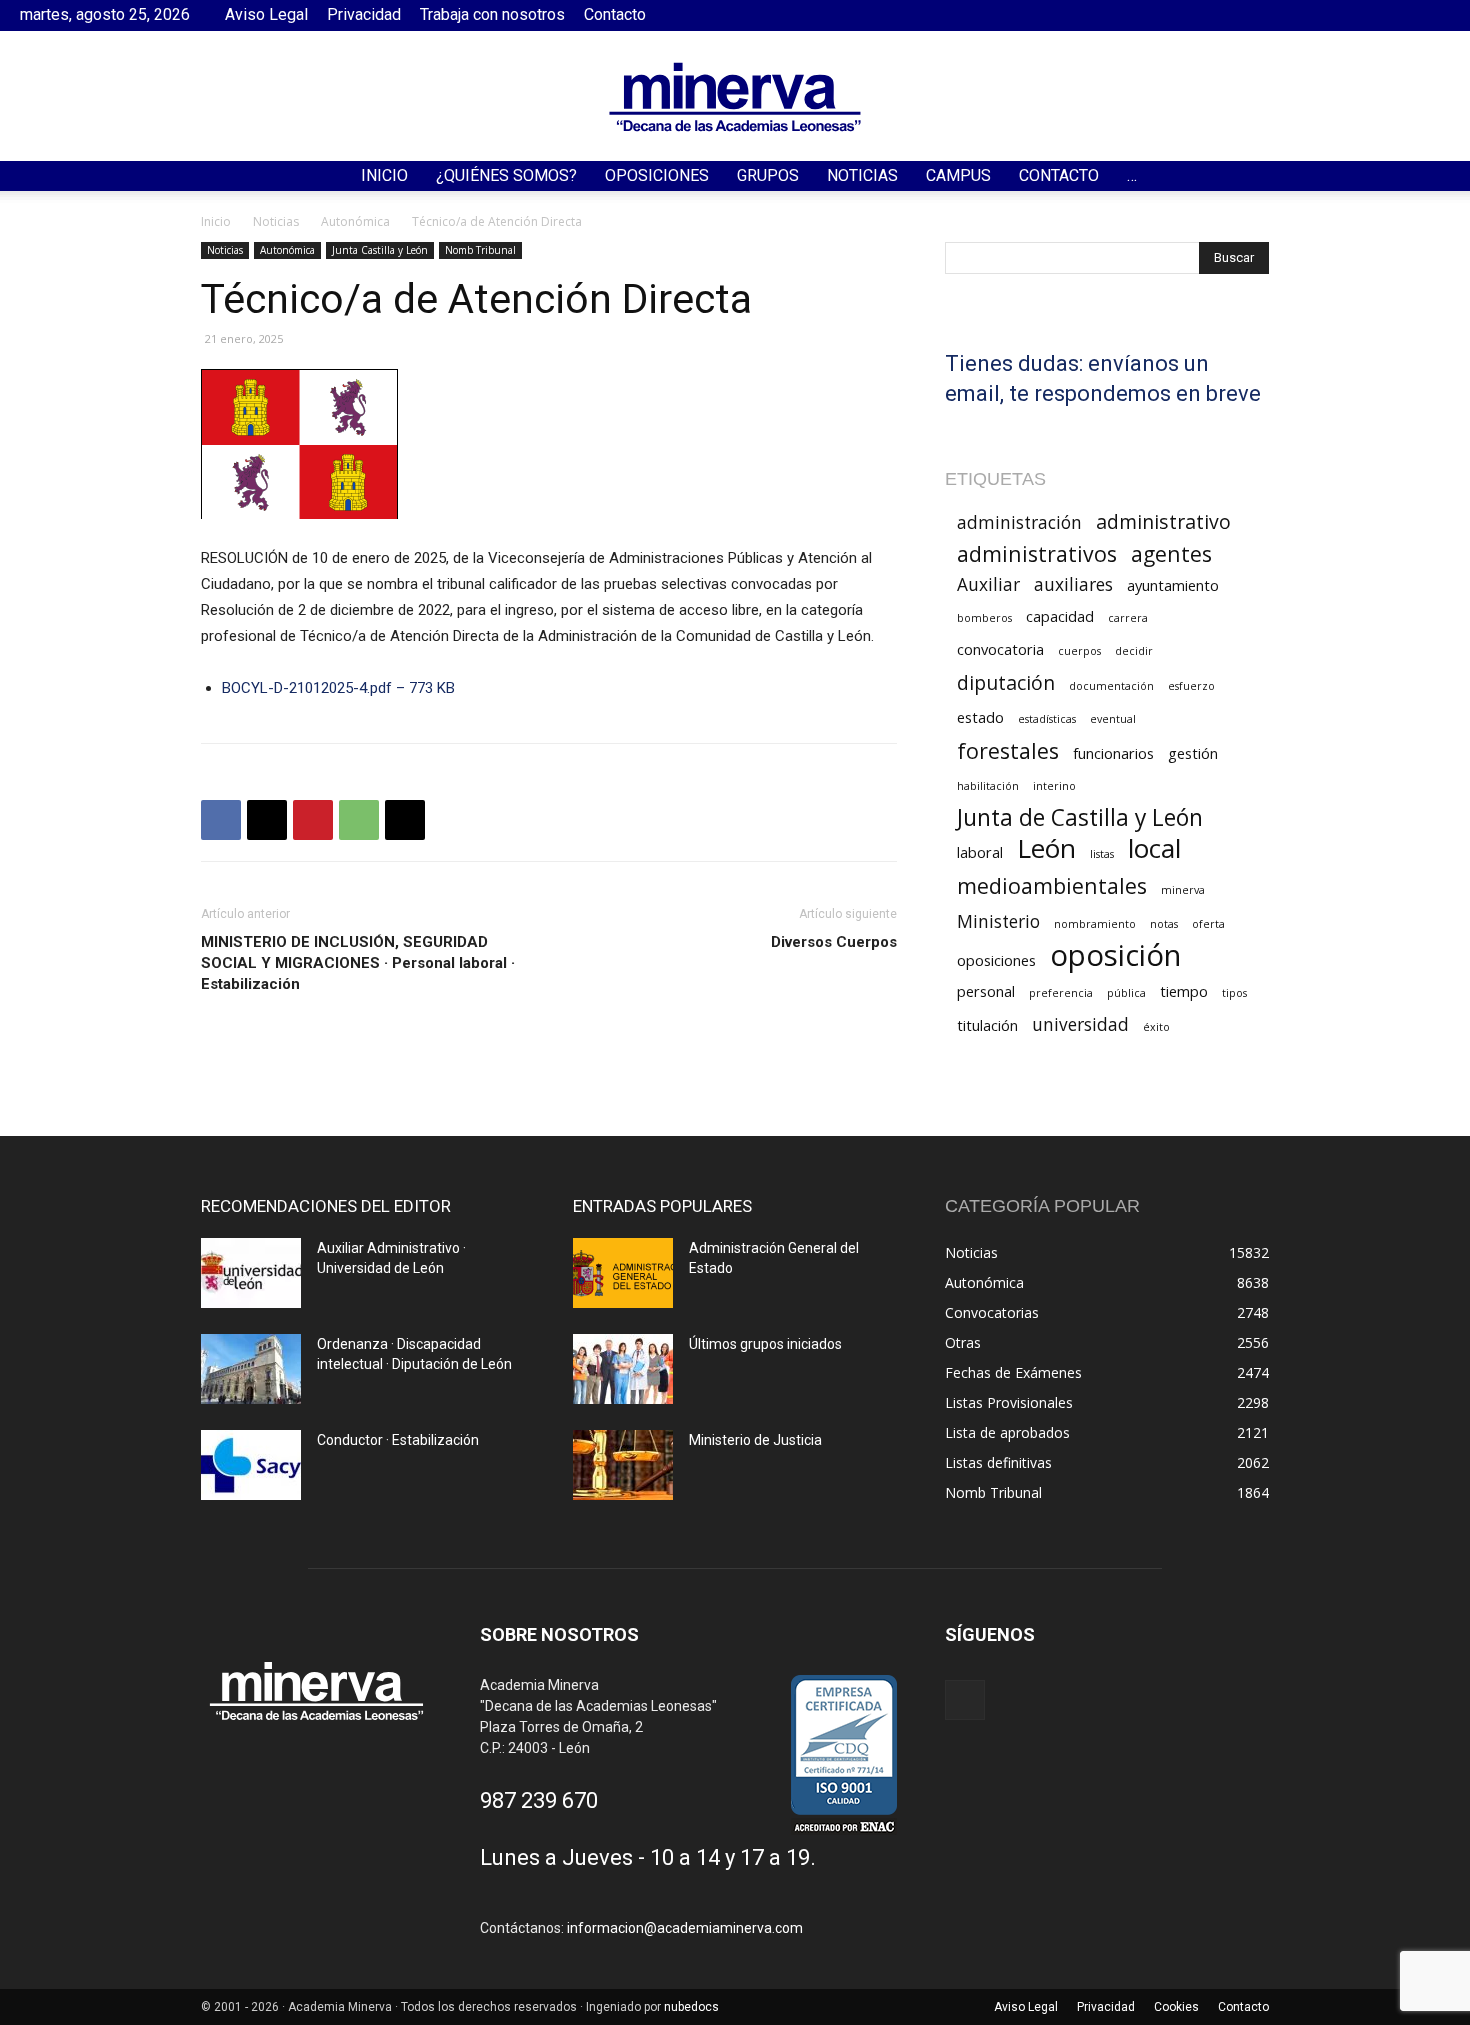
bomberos (984, 618)
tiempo (1184, 991)
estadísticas (1047, 719)
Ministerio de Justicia (755, 1440)
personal (986, 991)
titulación (987, 1025)
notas (1164, 924)
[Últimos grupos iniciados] (623, 1369)
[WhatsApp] (359, 820)
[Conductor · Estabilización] (251, 1465)
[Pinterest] (313, 820)
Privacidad (364, 14)
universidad (1080, 1024)
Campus (958, 175)
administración (1019, 522)
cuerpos (1079, 651)
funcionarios (1113, 753)
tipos (1234, 993)
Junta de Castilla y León (1080, 817)
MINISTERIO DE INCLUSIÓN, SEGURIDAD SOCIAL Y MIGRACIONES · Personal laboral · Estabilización (358, 963)
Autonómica (355, 221)
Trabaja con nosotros (492, 14)
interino (1054, 786)
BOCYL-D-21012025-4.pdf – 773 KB (338, 688)
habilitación (988, 786)
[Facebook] (1435, 15)
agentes (1171, 553)
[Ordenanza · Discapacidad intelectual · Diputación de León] (251, 1369)
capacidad (1060, 616)
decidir (1134, 651)
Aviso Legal (266, 14)
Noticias (862, 175)
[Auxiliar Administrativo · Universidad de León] (251, 1273)
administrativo (1163, 521)
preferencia (1061, 993)
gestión (1193, 753)
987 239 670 (539, 1800)
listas (1102, 854)
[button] (1446, 177)
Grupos (768, 175)
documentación (1111, 686)
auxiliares (1073, 584)
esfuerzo (1191, 686)
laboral (980, 852)
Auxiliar (988, 584)
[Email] (405, 820)
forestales (1008, 750)
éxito (1156, 1027)
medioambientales (1052, 885)
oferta (1208, 924)
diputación (1006, 682)
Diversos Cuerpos (834, 942)
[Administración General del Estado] (623, 1273)
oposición (1115, 955)
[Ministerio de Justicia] (623, 1465)
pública (1126, 993)
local (1154, 848)
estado (980, 717)
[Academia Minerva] (735, 97)
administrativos (1037, 553)
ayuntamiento (1173, 585)
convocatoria (1000, 649)
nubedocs (691, 2007)
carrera (1128, 618)
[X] (267, 820)
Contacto (615, 14)
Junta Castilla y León (380, 250)
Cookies (1176, 2007)
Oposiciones (657, 175)
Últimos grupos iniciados (765, 1344)
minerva (1183, 890)
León (1046, 848)
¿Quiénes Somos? (506, 175)
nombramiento (1095, 924)
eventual (1113, 719)
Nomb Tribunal (480, 250)
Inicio (384, 175)
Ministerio (998, 921)
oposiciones (996, 960)
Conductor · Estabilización (398, 1440)
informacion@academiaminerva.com (685, 1928)
